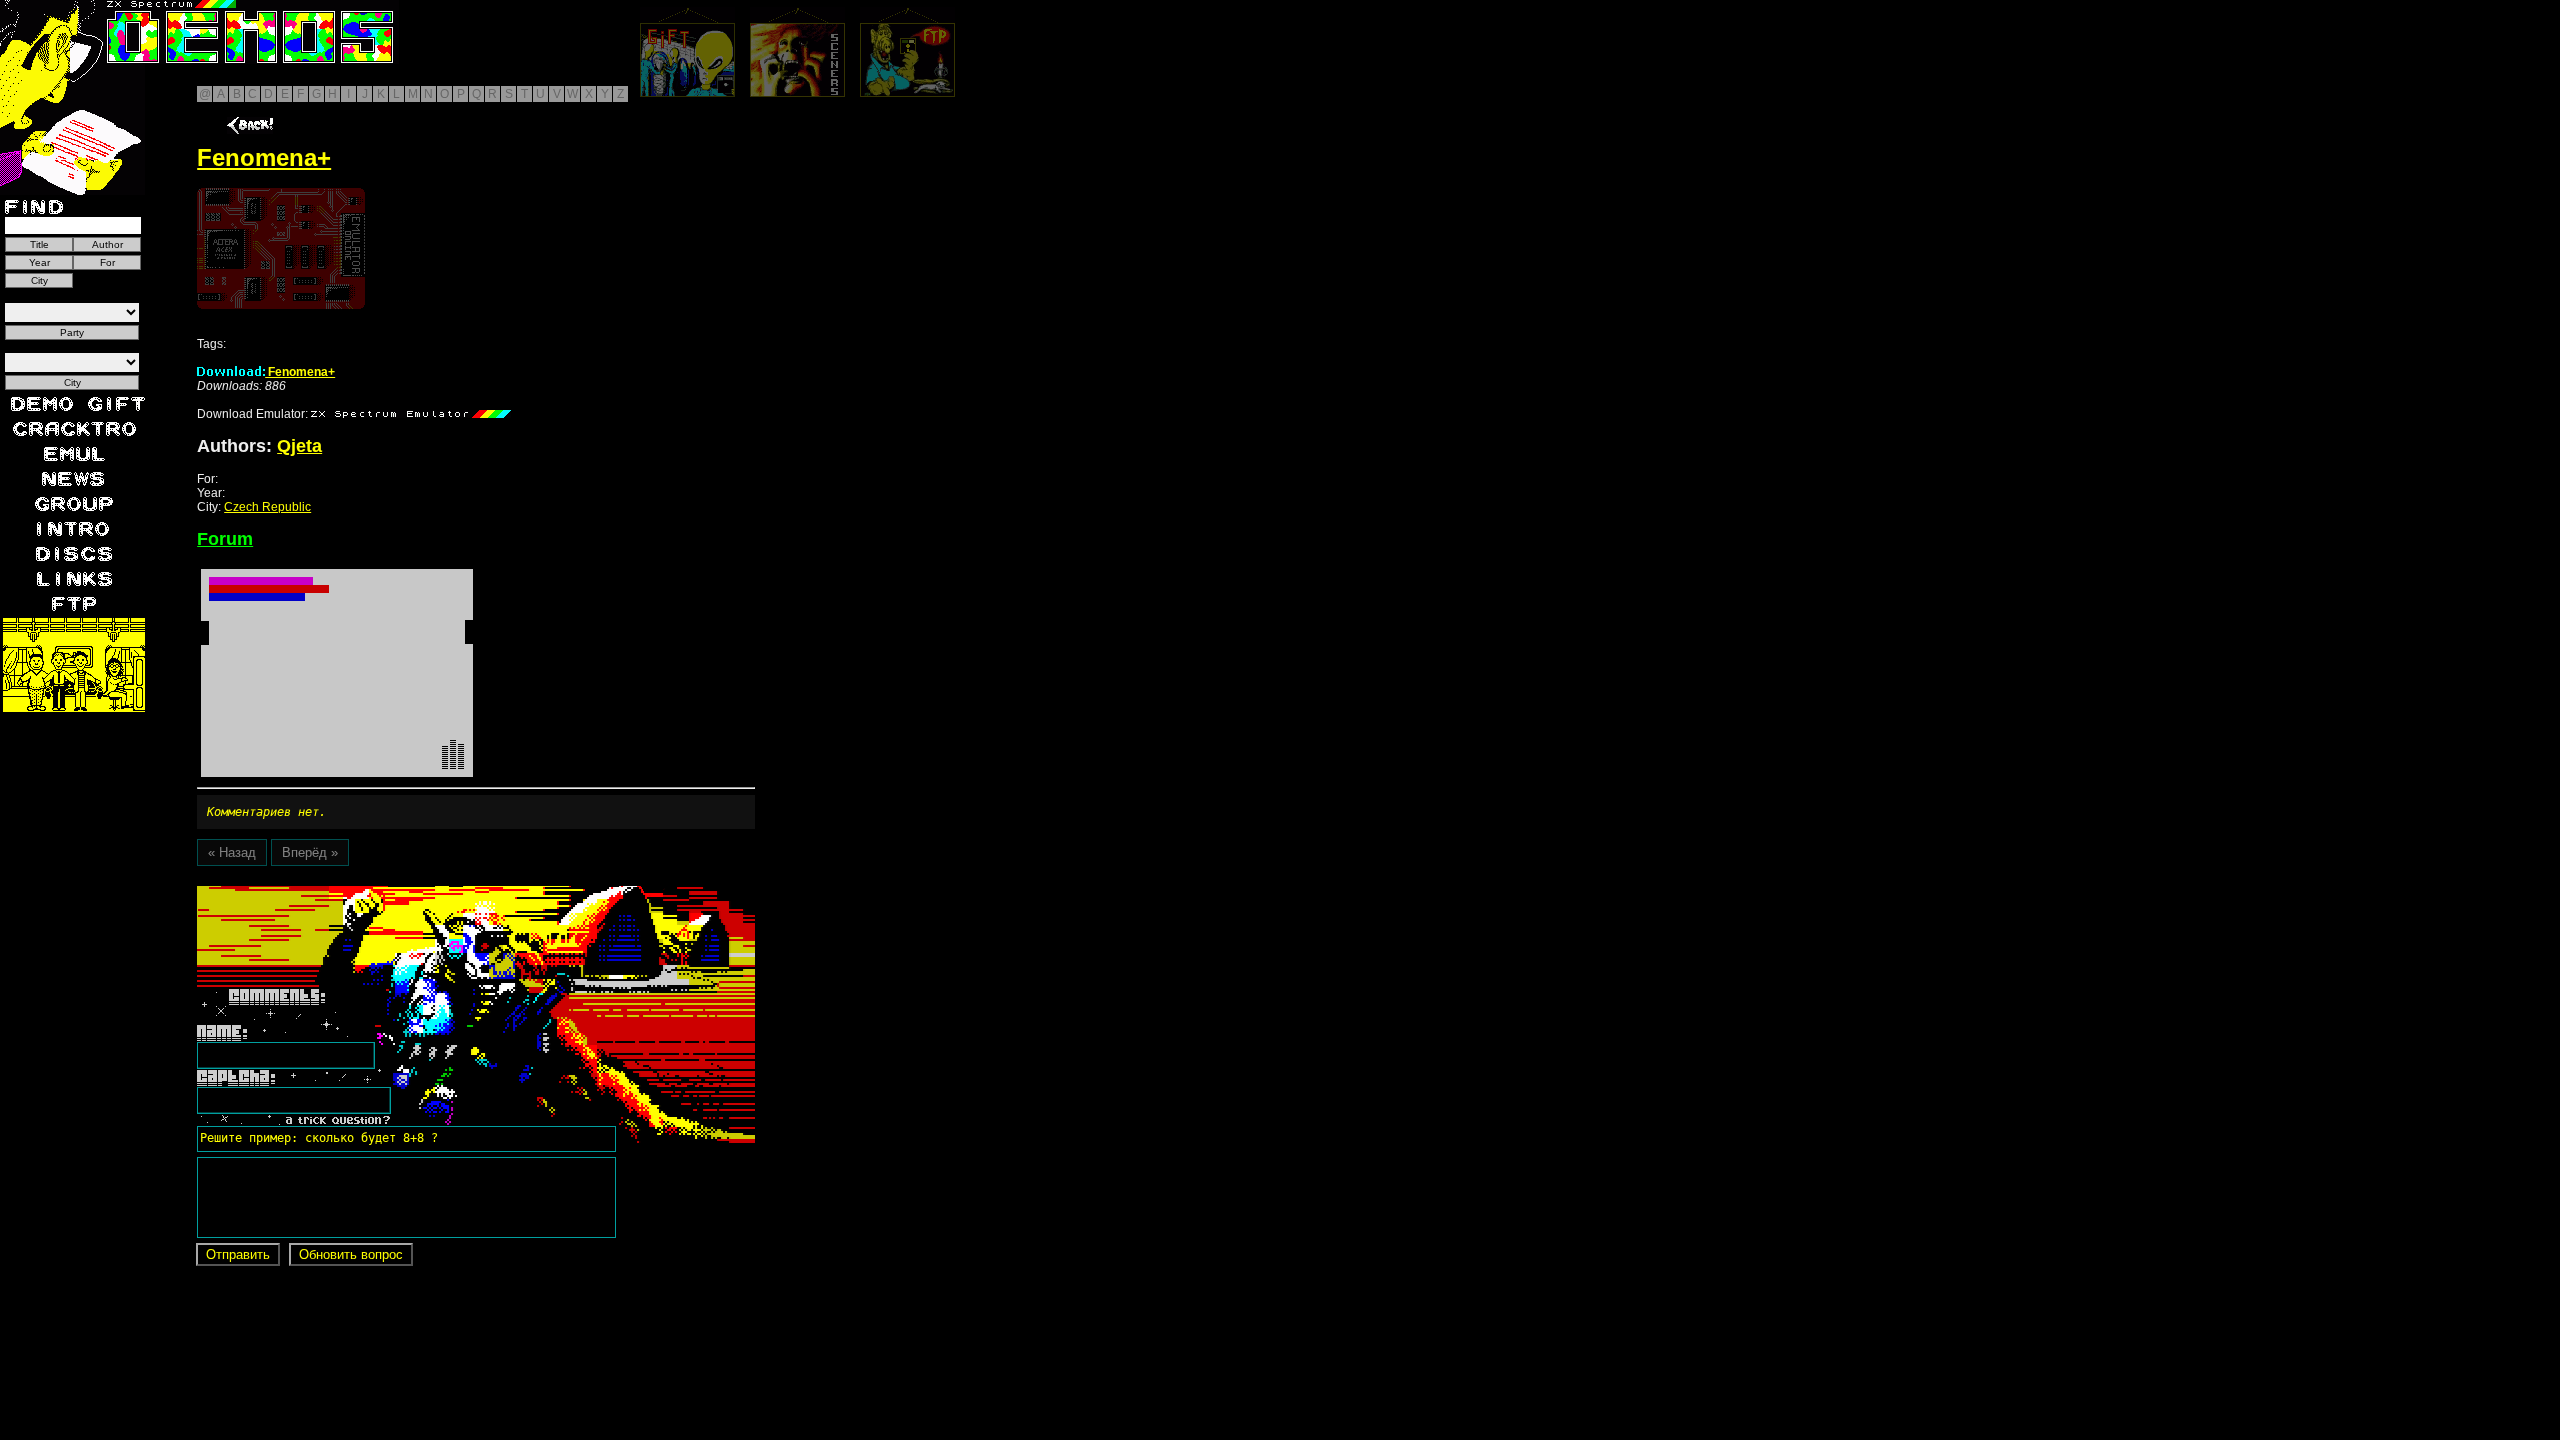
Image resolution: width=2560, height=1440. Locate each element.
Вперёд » (310, 852)
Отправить (238, 1254)
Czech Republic (267, 507)
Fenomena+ (300, 372)
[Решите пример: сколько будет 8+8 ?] (316, 893)
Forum (225, 539)
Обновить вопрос (351, 1254)
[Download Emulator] (411, 414)
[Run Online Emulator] (281, 248)
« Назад (232, 852)
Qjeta (299, 446)
